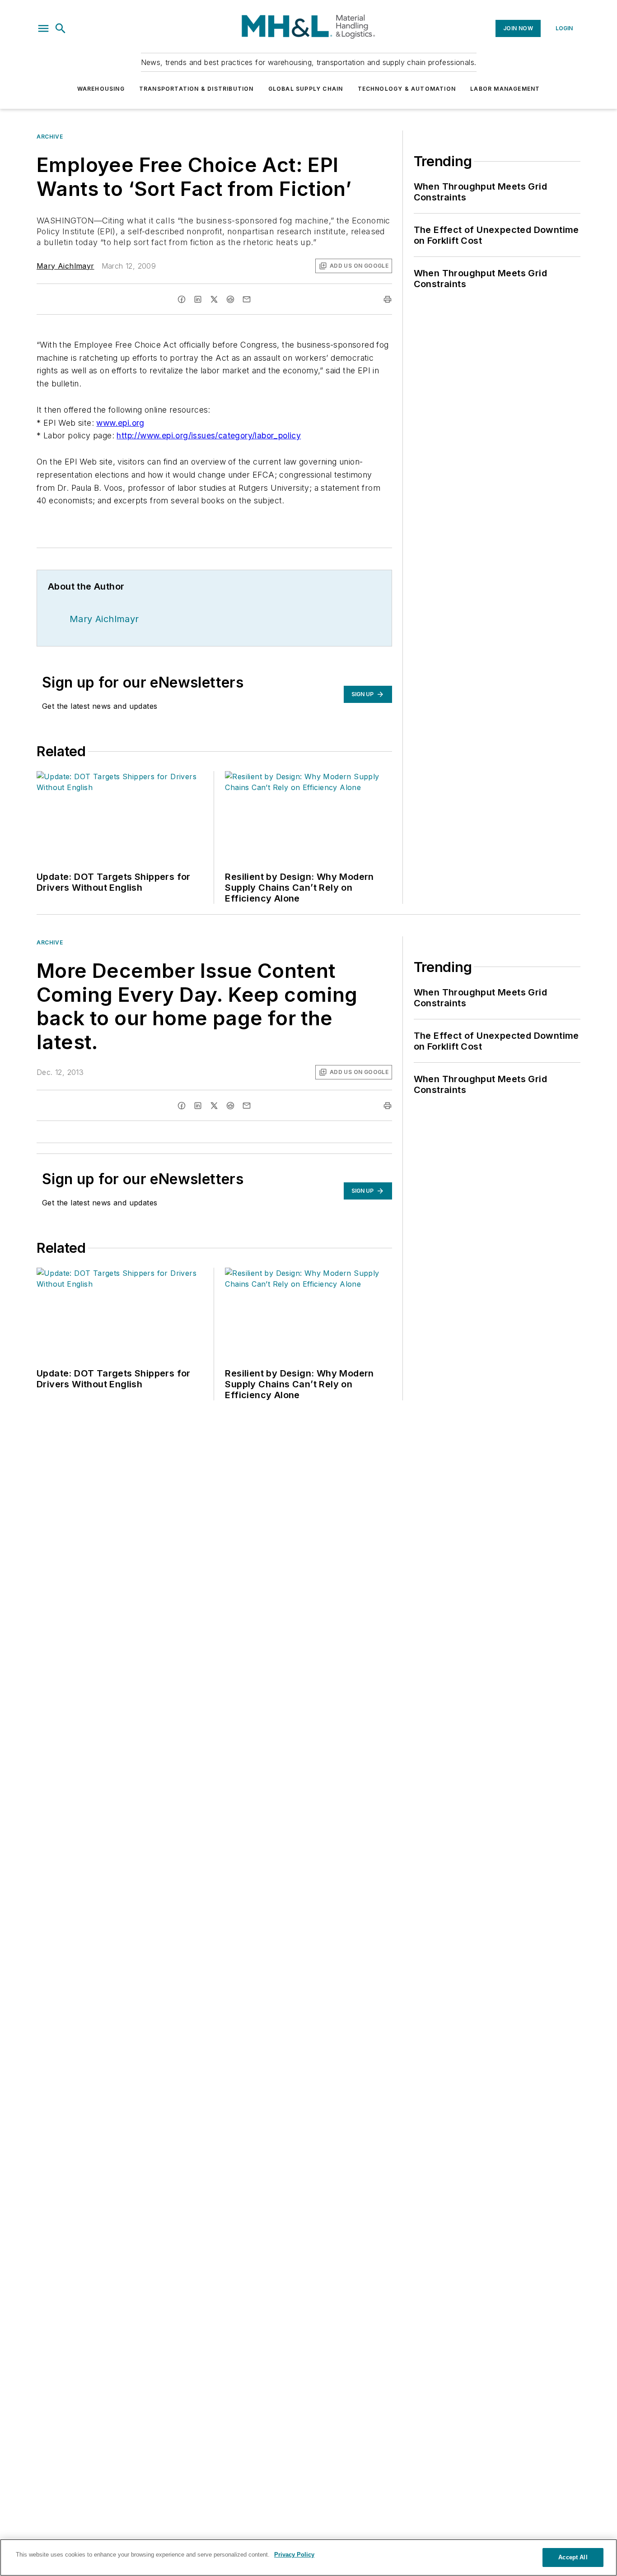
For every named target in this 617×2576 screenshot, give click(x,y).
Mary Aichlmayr (65, 266)
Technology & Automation (407, 89)
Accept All (573, 2557)
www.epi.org (120, 423)
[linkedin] (198, 299)
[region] (308, 2557)
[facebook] (182, 299)
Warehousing (101, 89)
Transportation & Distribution (196, 89)
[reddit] (230, 299)
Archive (50, 137)
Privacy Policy (294, 2555)
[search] (61, 28)
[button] (43, 28)
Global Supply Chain (306, 89)
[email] (247, 299)
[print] (388, 299)
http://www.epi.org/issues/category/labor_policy (209, 435)
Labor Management (505, 89)
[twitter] (214, 299)
